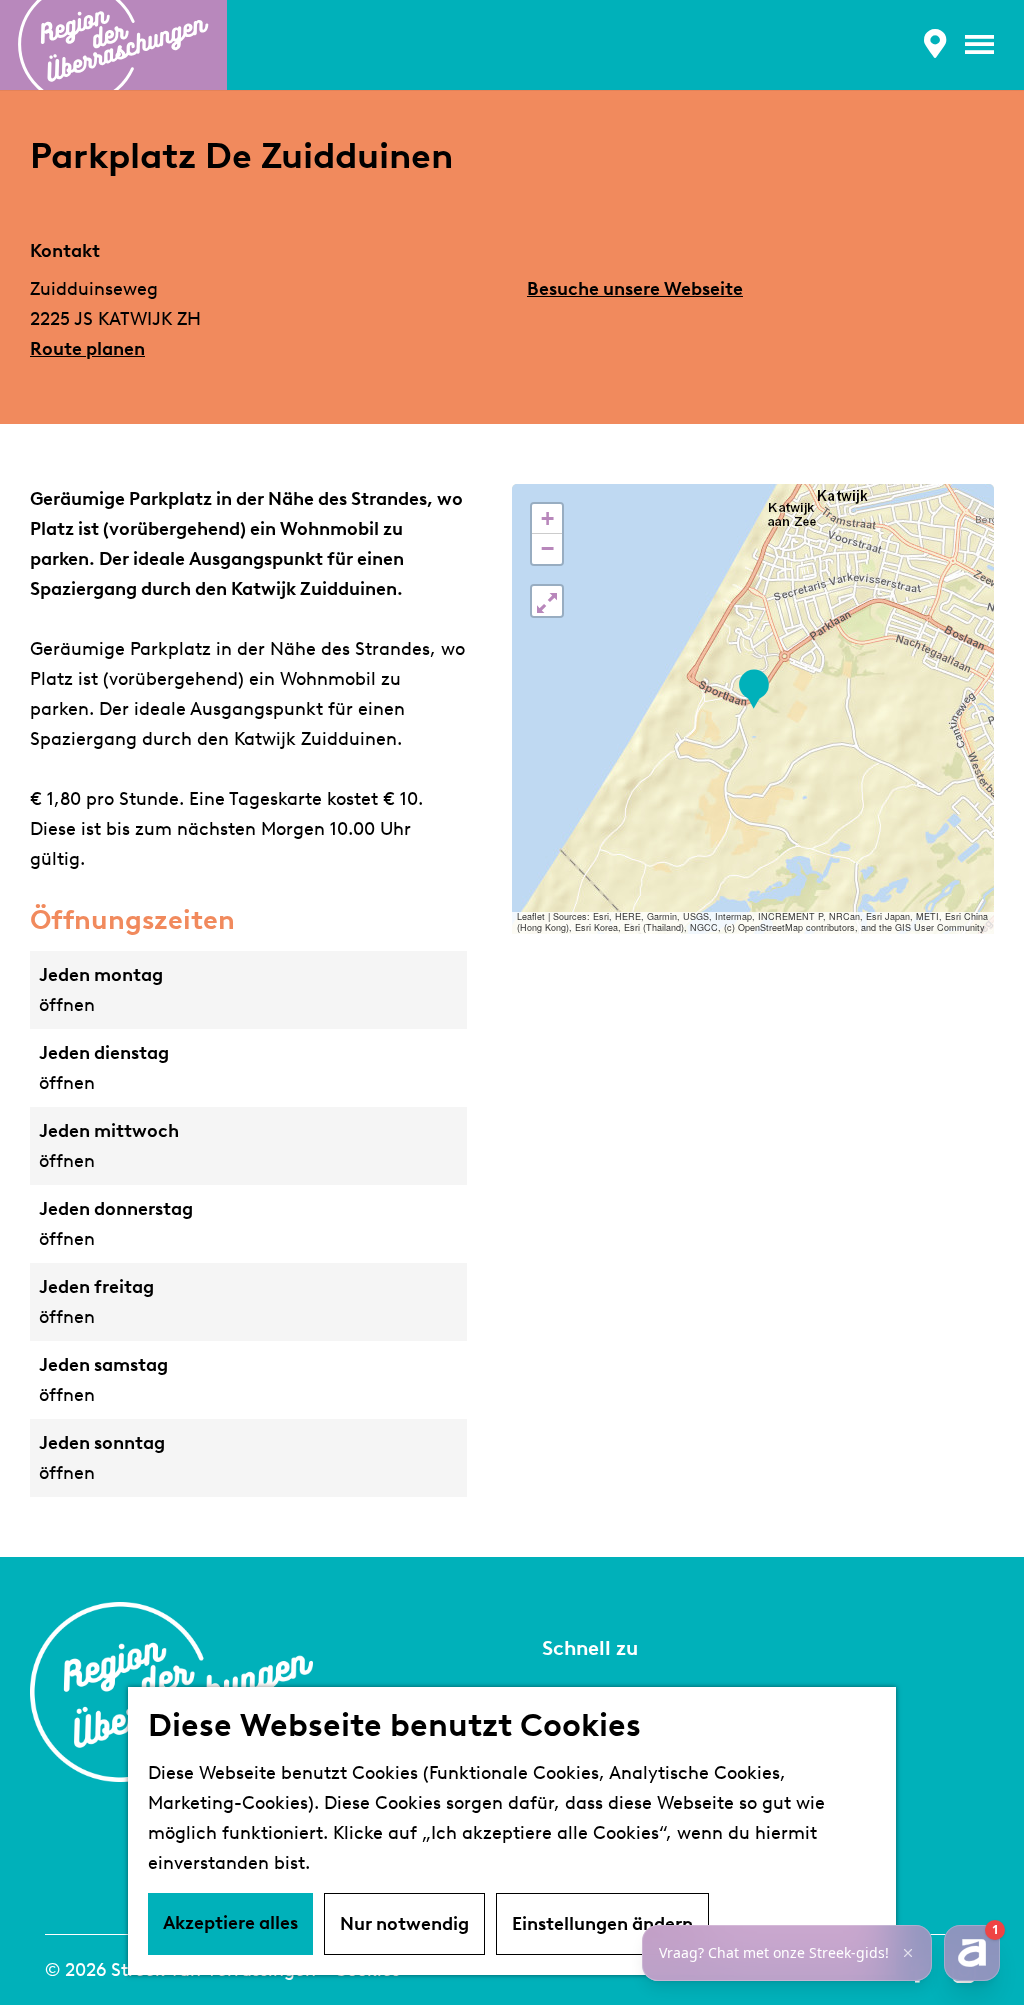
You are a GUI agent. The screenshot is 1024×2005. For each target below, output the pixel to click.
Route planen (87, 349)
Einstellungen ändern (602, 1924)
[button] (753, 689)
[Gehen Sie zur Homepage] (113, 45)
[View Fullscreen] (547, 601)
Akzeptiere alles (230, 1923)
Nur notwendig (404, 1924)
